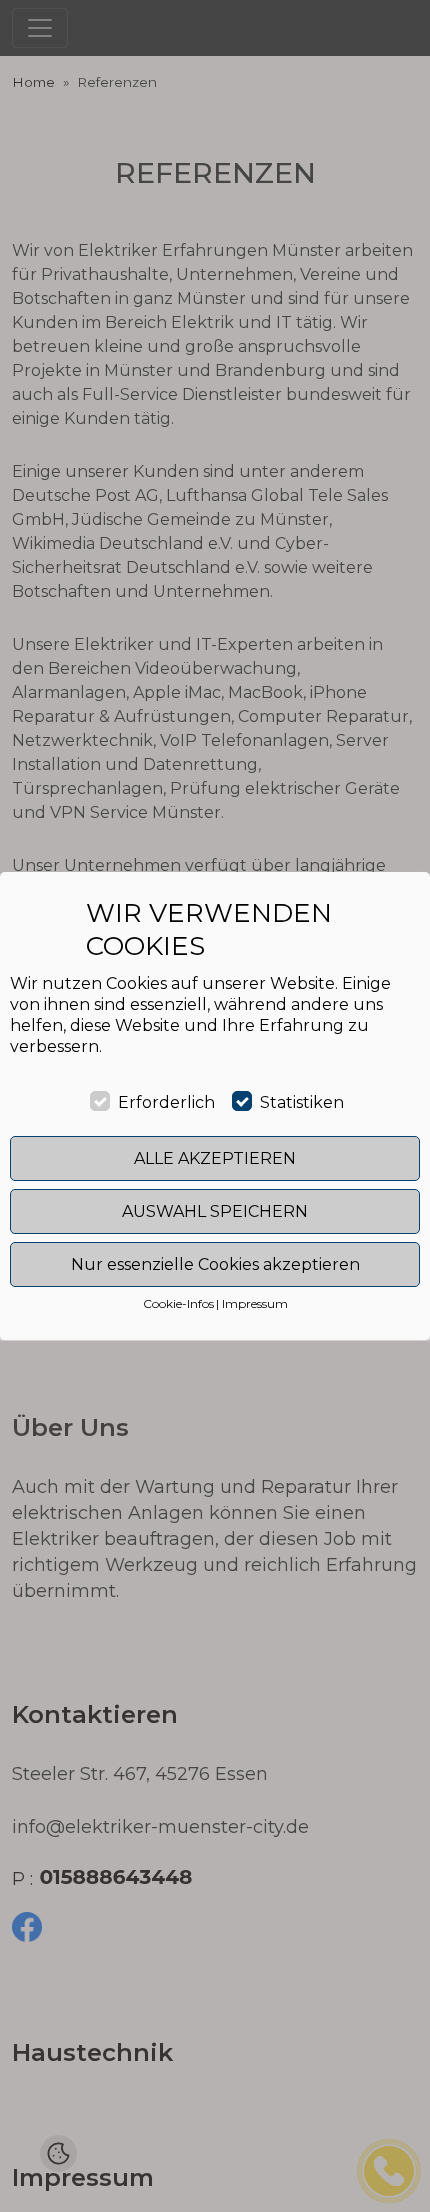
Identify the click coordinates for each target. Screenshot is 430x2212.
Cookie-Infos (178, 1303)
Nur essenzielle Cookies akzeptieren (215, 1264)
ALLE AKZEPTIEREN (215, 1158)
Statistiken (302, 1102)
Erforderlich (166, 1102)
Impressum (255, 1303)
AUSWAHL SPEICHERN (215, 1211)
